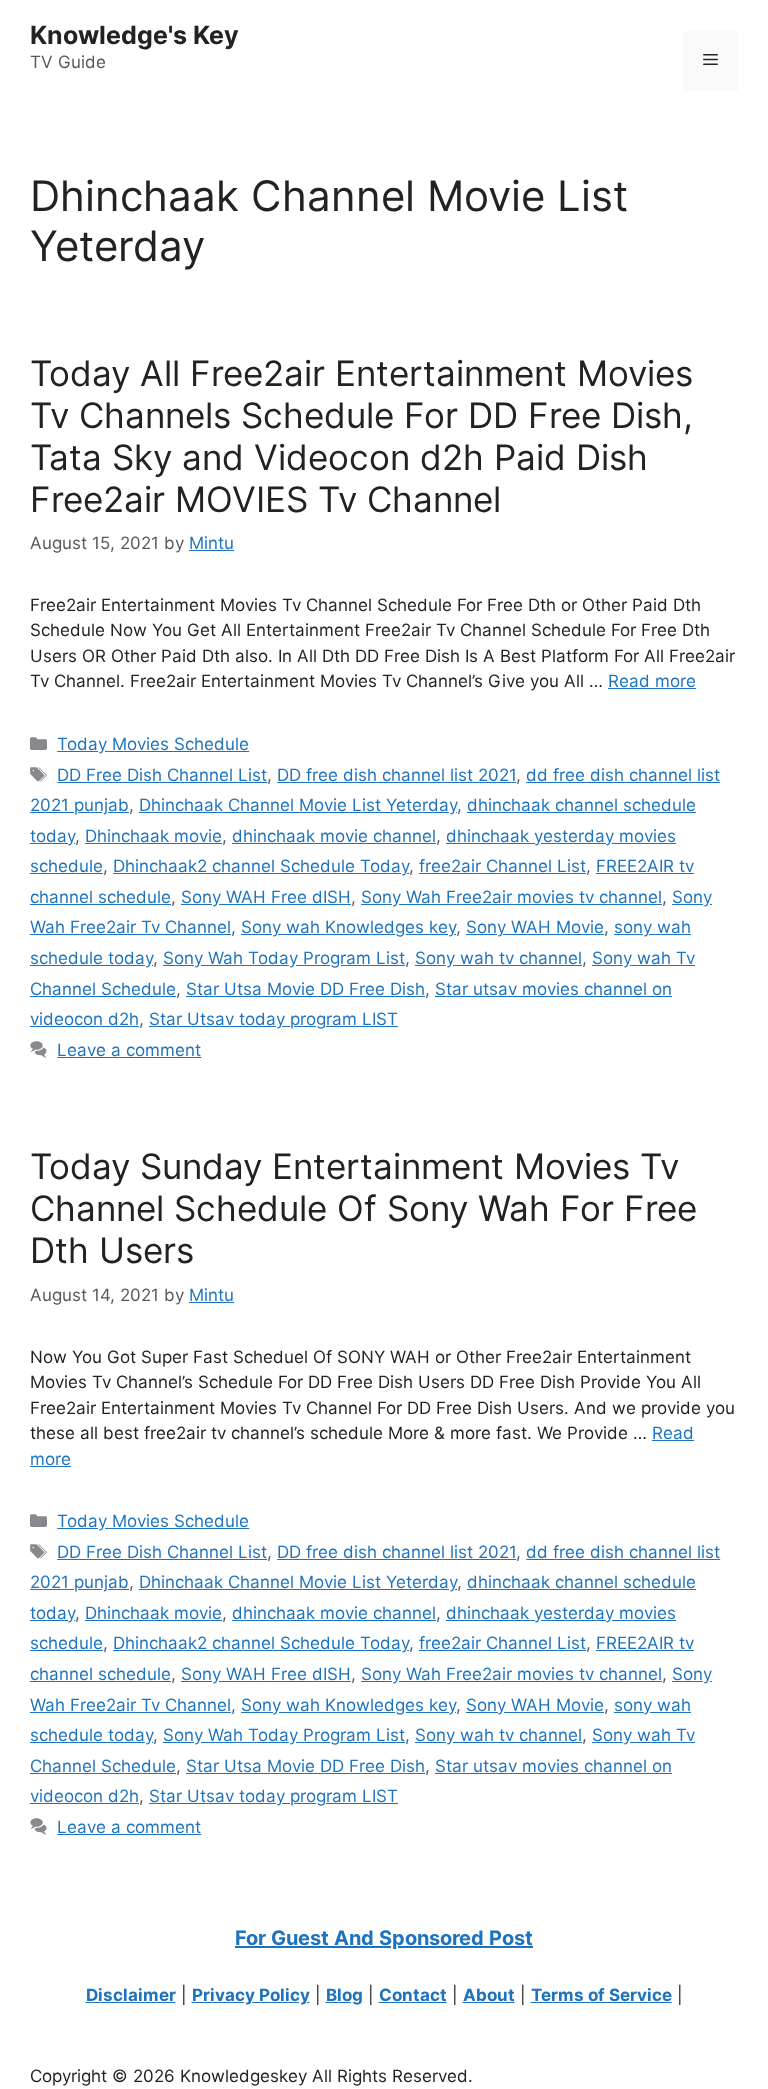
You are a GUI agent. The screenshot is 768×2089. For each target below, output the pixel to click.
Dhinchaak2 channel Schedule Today (261, 866)
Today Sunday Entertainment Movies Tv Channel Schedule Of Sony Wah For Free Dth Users (363, 1208)
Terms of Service (601, 1995)
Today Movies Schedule (153, 744)
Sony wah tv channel (498, 958)
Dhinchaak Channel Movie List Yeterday (298, 805)
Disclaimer (131, 1995)
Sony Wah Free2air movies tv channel (511, 897)
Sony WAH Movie (535, 927)
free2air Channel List (502, 866)
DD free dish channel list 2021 (396, 775)
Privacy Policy (251, 1995)
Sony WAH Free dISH (266, 897)
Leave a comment (129, 1050)
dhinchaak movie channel (334, 836)
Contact (413, 1995)
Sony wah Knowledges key (348, 927)
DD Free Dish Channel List (162, 775)
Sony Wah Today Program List (284, 958)
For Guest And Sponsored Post (384, 1938)
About (489, 1995)
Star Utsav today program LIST (273, 1019)
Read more (652, 681)
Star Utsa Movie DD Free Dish (305, 989)
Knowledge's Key (134, 35)
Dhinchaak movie (153, 836)
